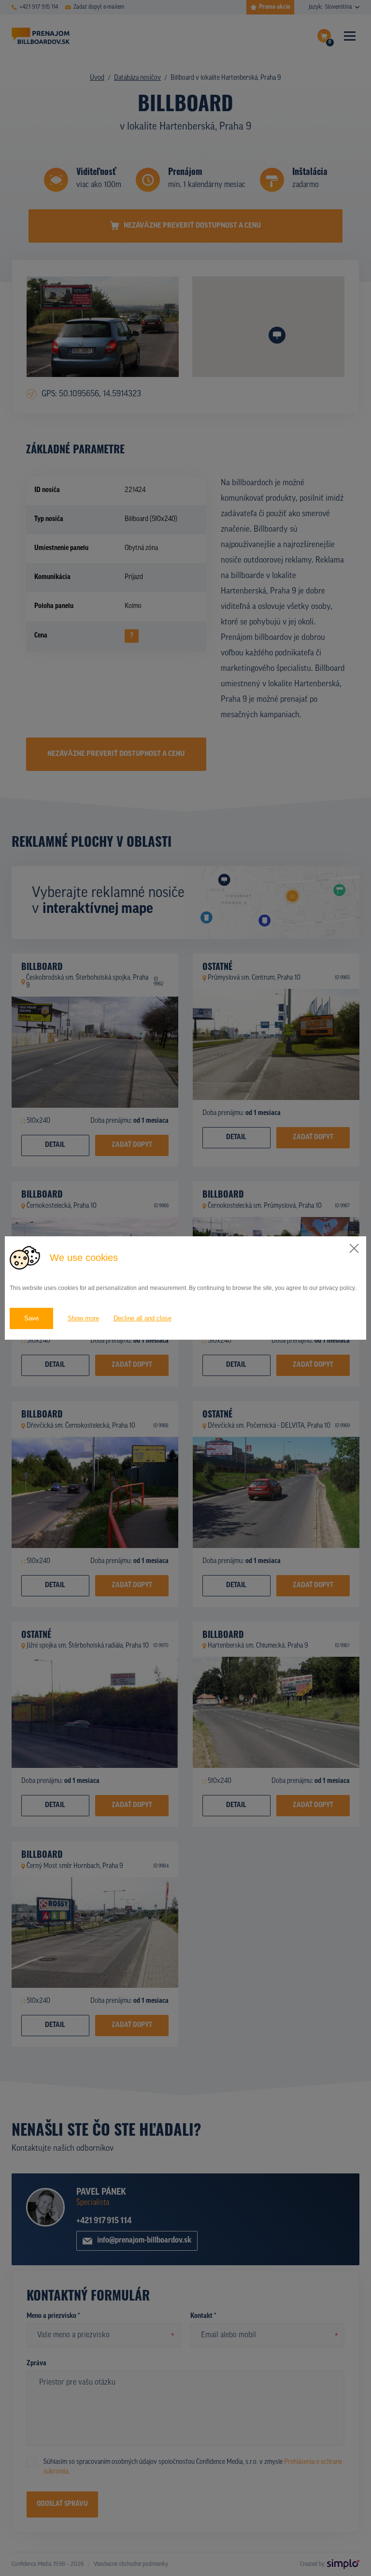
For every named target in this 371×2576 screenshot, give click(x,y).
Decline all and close (143, 1318)
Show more (83, 1318)
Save (31, 1318)
